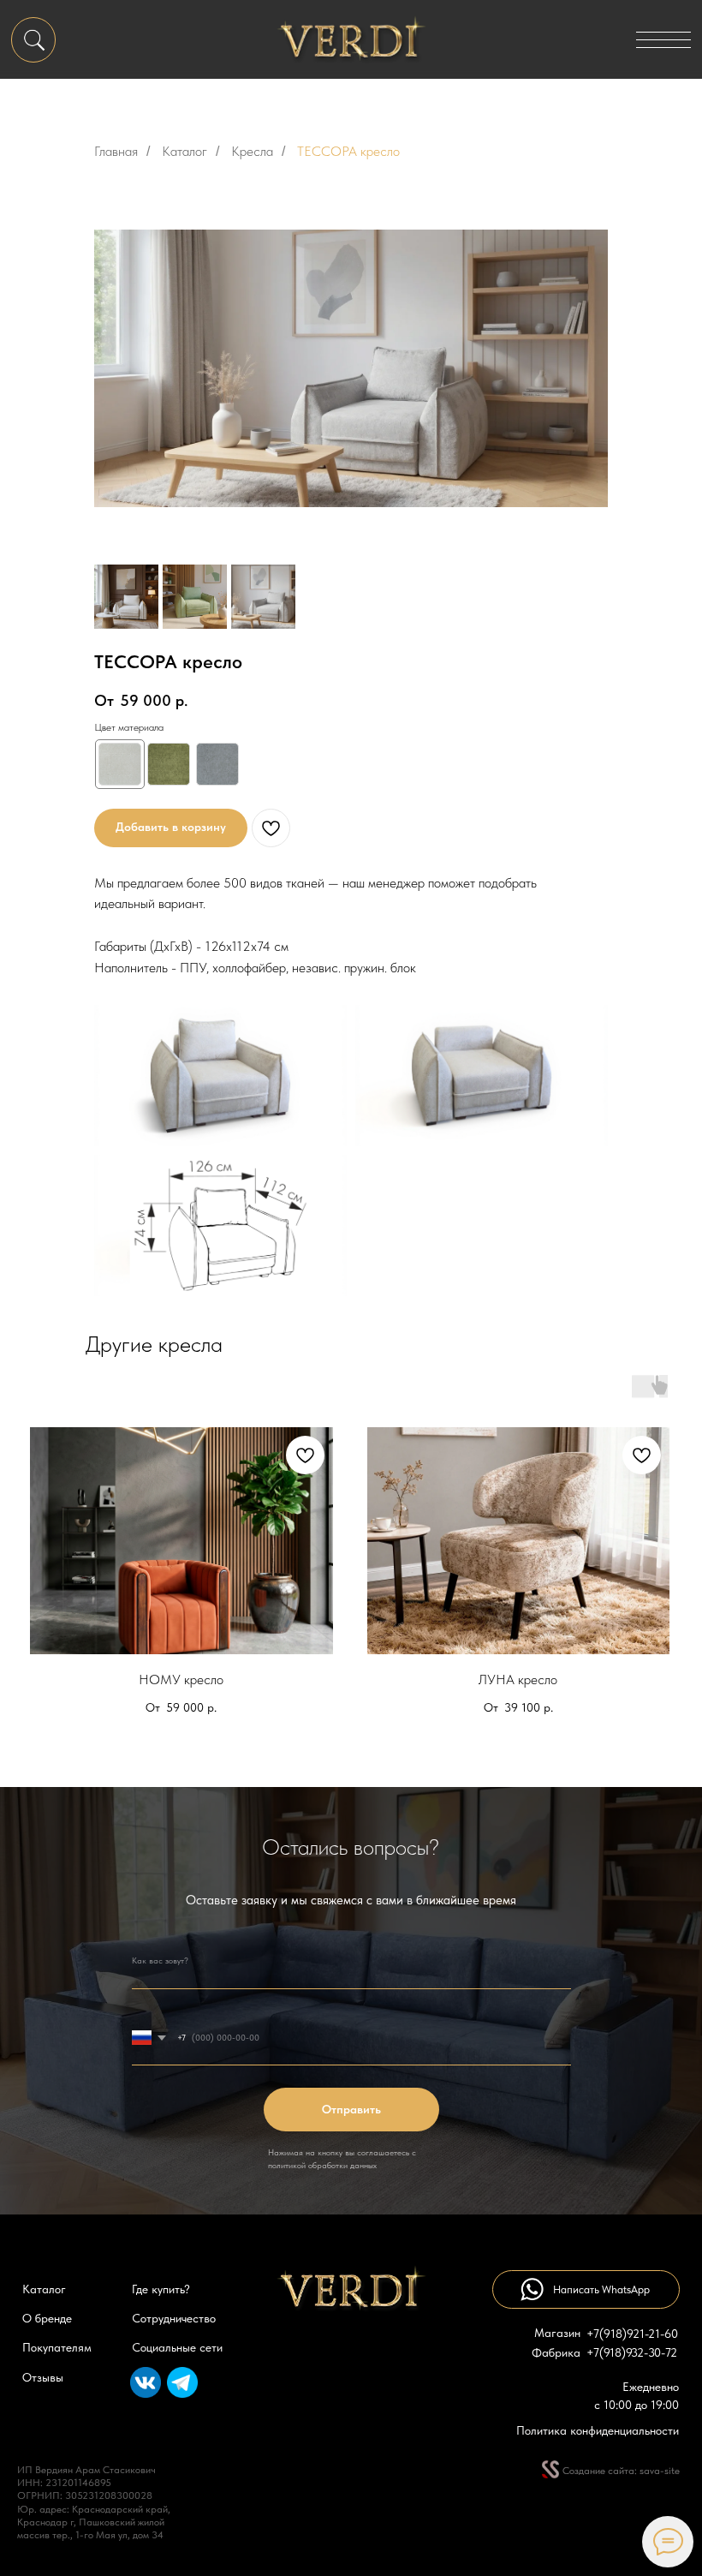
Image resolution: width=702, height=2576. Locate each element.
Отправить (351, 2110)
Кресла (252, 151)
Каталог (184, 151)
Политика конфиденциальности (598, 2431)
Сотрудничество (174, 2319)
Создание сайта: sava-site (621, 2471)
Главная (116, 151)
